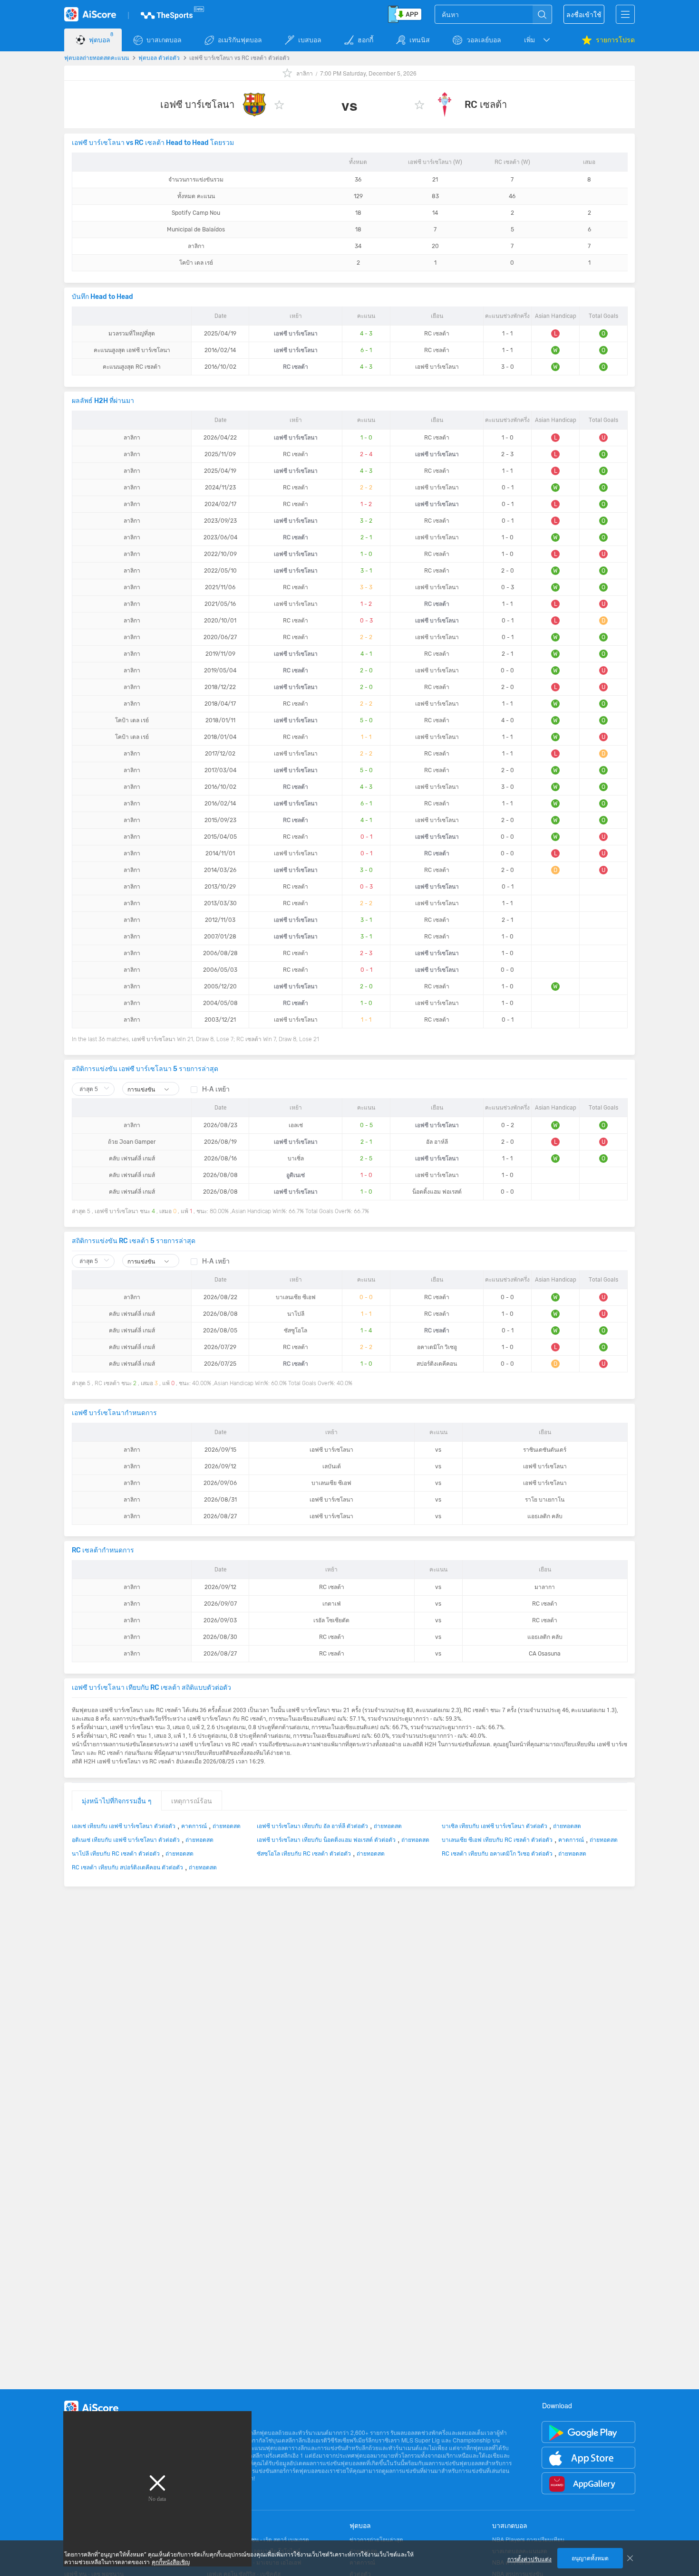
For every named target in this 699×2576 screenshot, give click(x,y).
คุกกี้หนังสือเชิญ (171, 2562)
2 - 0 (366, 670)
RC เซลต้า (486, 105)
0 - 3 (366, 621)
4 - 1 (366, 654)
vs (438, 1450)
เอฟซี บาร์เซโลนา (197, 105)
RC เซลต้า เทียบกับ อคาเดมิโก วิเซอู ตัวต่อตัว (497, 1853)
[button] (538, 40)
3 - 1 (366, 571)
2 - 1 (366, 537)
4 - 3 (366, 334)
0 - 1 (366, 837)
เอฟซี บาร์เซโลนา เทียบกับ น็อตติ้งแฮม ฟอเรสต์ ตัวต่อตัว (326, 1839)
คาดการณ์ (194, 1826)
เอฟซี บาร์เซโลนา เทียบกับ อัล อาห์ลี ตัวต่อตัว (312, 1826)
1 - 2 (366, 504)
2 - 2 (366, 488)
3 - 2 (366, 521)
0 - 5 (366, 1125)
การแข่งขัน (142, 1089)
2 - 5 (366, 1159)
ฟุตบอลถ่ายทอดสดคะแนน (97, 57)
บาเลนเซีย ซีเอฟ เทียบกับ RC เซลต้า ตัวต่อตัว (497, 1839)
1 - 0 (366, 438)
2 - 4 (366, 454)
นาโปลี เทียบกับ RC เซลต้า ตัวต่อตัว (116, 1853)
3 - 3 (366, 587)
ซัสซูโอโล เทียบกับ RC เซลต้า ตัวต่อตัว (304, 1853)
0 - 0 (366, 1297)
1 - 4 (366, 1331)
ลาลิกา (305, 73)
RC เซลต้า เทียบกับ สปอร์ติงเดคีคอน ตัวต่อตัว (127, 1867)
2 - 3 (366, 953)
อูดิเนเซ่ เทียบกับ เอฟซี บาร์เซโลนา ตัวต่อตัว (126, 1839)
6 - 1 (366, 350)
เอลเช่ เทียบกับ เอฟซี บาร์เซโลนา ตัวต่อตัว (124, 1826)
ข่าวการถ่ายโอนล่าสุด (376, 2539)
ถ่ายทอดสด (227, 1826)
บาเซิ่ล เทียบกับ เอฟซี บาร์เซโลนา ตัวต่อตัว (495, 1826)
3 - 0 (366, 870)
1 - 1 (366, 737)
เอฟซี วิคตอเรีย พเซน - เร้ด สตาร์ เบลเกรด (258, 2539)
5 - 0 (366, 720)
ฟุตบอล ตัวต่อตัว (159, 57)
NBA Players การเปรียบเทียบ (528, 2539)
